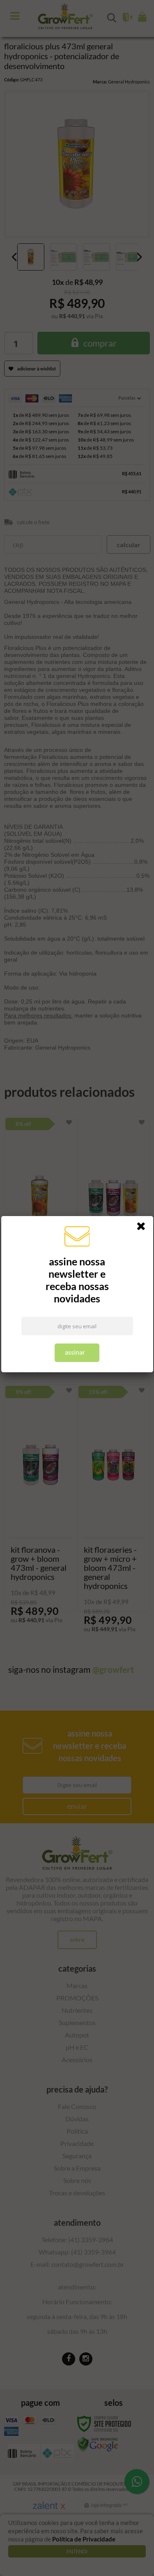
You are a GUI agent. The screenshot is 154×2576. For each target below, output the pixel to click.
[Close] (144, 1228)
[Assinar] (77, 1353)
